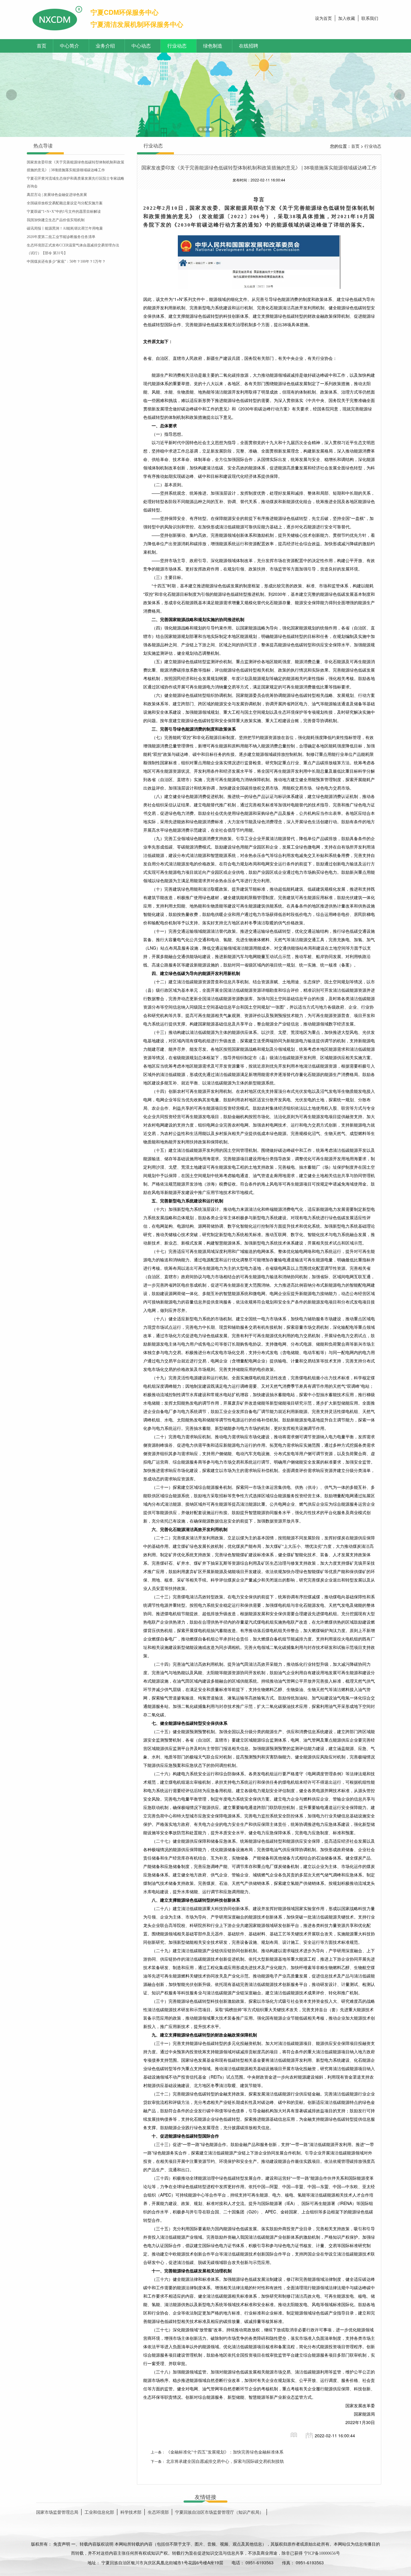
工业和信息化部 (99, 2512)
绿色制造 (213, 46)
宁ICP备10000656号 (322, 2553)
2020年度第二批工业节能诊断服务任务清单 (61, 237)
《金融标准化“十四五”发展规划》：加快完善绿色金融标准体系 (225, 2452)
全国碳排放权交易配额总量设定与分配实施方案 (65, 203)
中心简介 (70, 46)
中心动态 (141, 46)
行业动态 (177, 46)
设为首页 (323, 19)
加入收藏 (347, 19)
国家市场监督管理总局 (57, 2512)
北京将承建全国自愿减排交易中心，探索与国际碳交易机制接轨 (225, 2462)
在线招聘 (249, 46)
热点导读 (43, 146)
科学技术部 (131, 2512)
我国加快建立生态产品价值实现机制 (56, 220)
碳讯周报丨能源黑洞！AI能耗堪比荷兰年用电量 (65, 228)
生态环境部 (158, 2512)
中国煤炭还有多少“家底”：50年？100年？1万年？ (66, 261)
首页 (42, 46)
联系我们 (370, 19)
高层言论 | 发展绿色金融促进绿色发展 (57, 195)
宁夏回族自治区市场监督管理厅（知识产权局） (219, 2512)
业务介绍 (105, 46)
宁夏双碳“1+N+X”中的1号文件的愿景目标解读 (64, 212)
